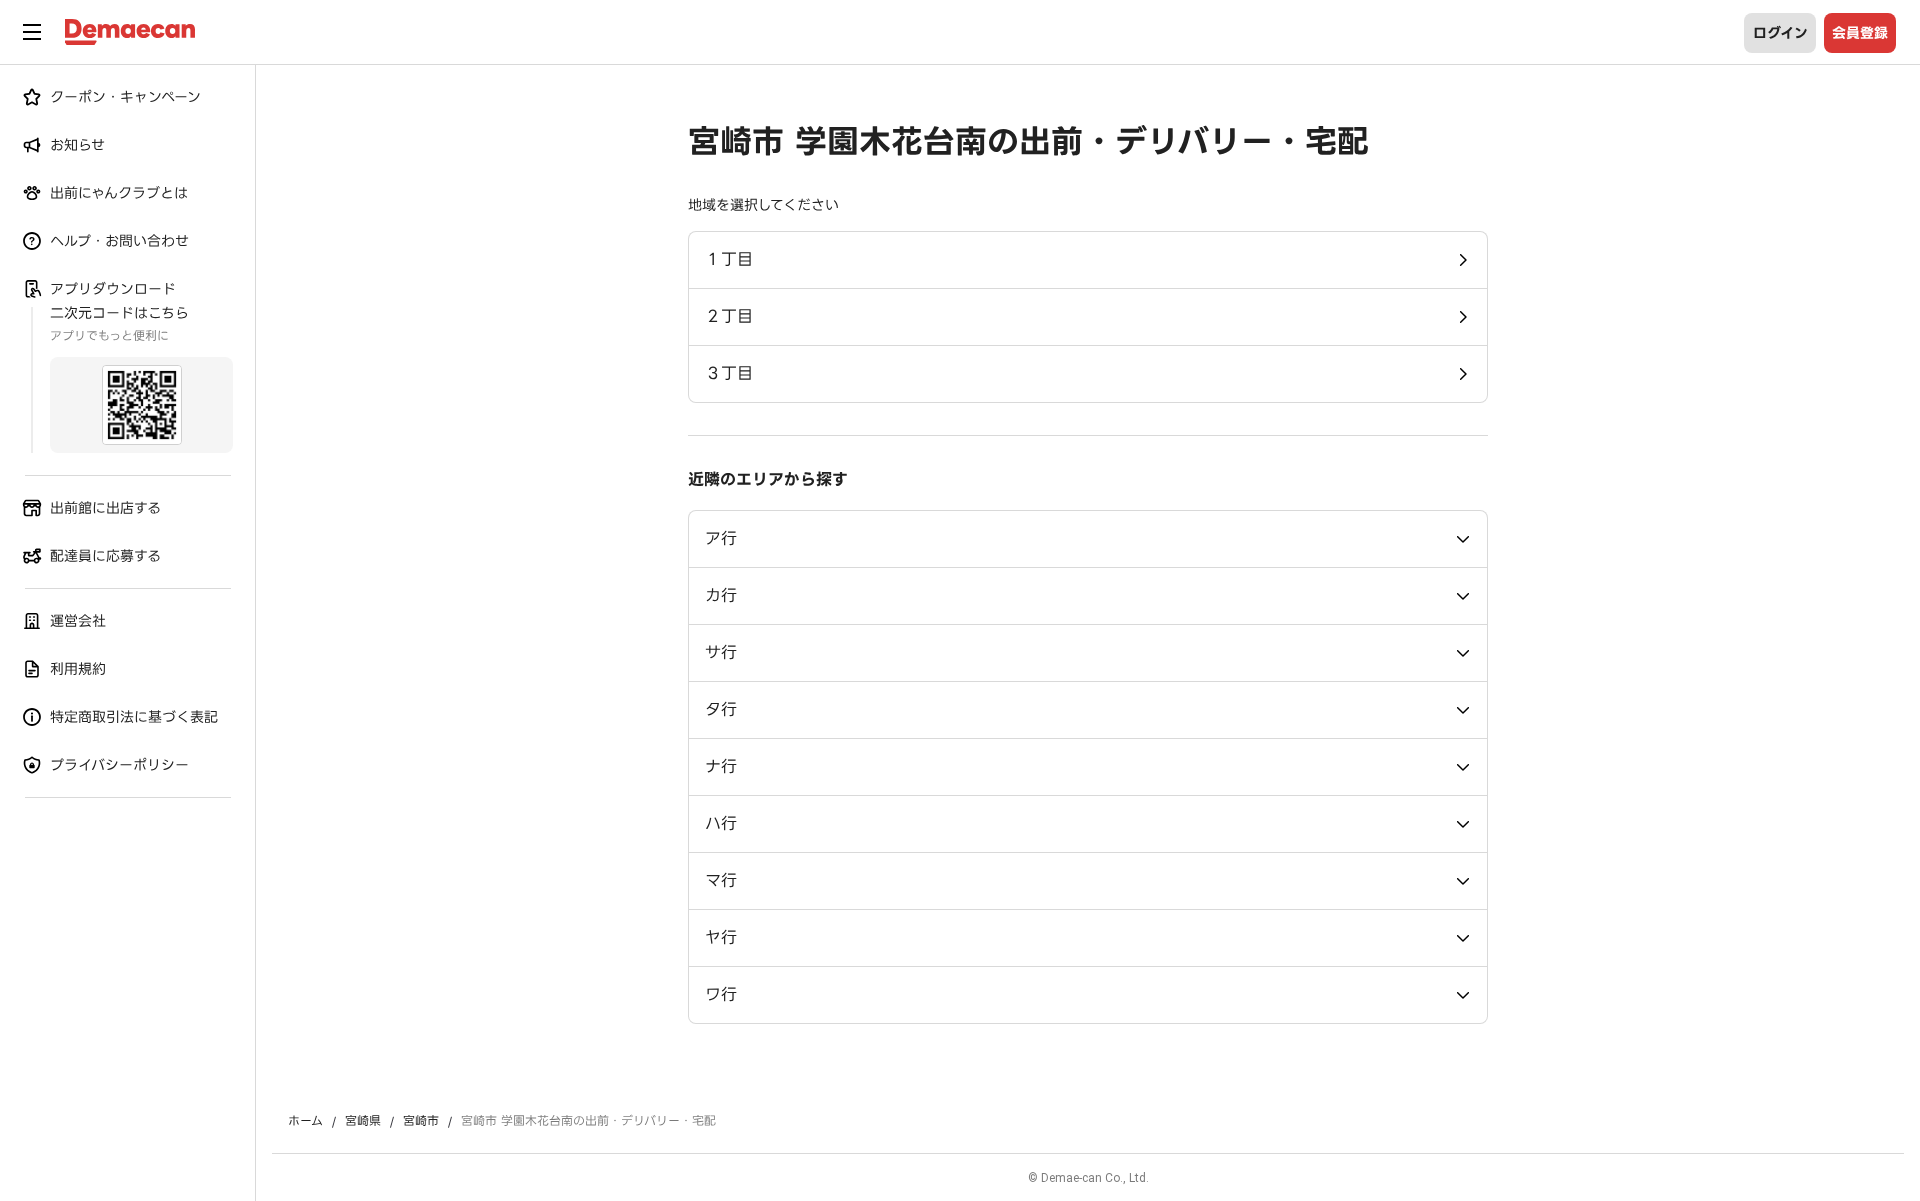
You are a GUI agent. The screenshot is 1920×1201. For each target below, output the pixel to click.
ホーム (305, 1121)
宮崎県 (363, 1121)
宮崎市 (421, 1121)
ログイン (1780, 33)
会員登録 (1860, 33)
